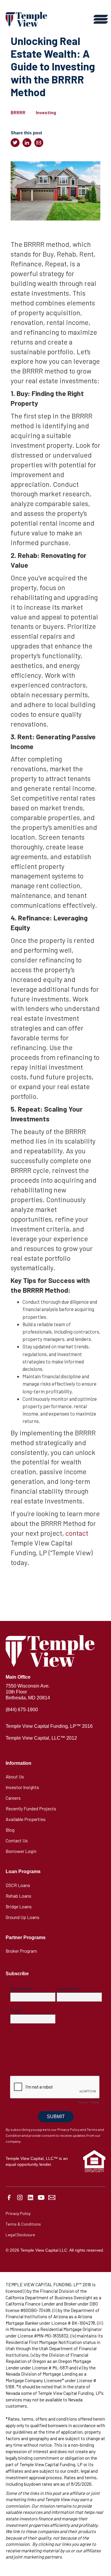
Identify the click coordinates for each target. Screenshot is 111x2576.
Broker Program (21, 1951)
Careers (13, 1798)
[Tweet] (15, 143)
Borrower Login (21, 1851)
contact (77, 1533)
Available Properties (26, 1819)
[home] (26, 19)
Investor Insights (22, 1787)
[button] (99, 19)
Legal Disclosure (20, 2235)
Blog (10, 1830)
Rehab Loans (18, 1896)
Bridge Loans (19, 1906)
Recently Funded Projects (31, 1808)
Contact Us (17, 1840)
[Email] (39, 143)
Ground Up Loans (22, 1917)
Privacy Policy (18, 2213)
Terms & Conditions (23, 2224)
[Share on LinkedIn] (27, 143)
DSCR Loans (18, 1885)
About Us (15, 1776)
